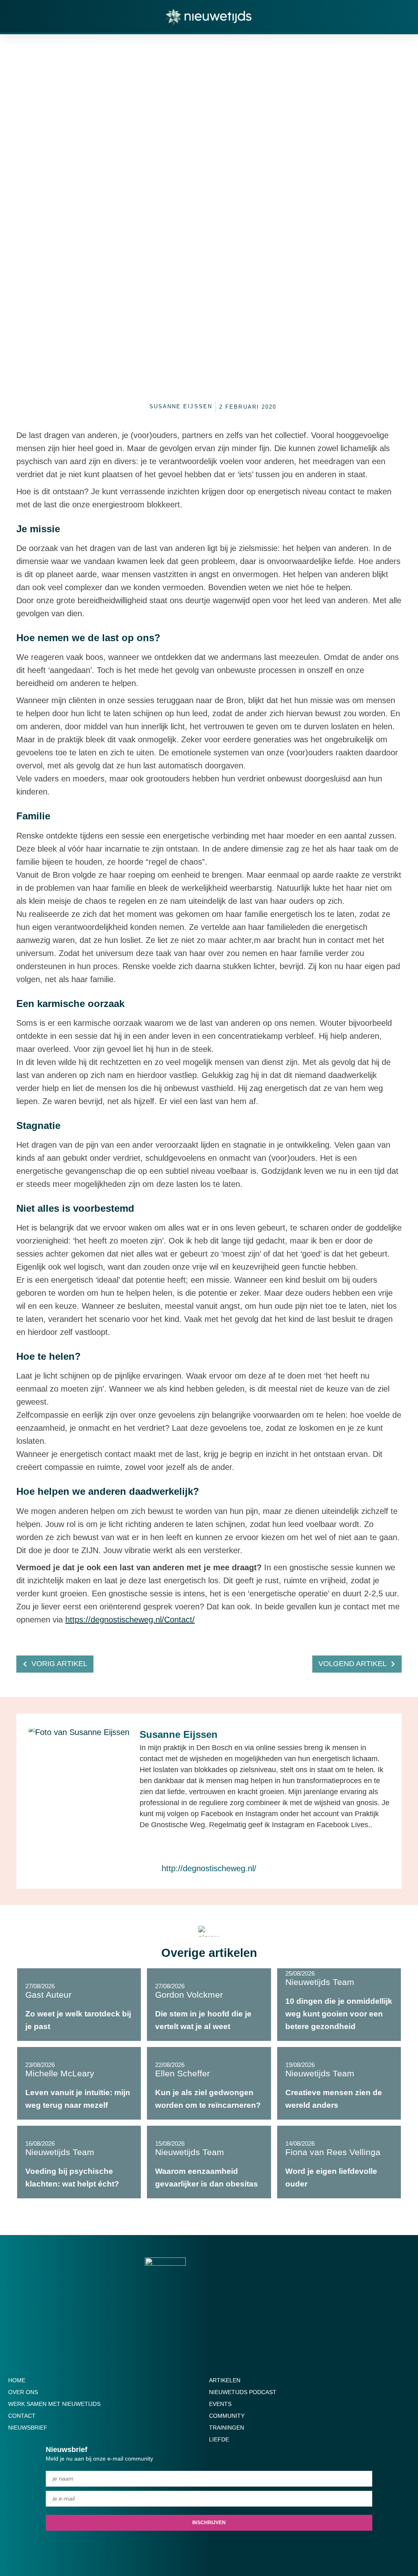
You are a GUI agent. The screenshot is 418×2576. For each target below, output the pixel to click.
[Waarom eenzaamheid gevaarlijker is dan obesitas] (209, 2162)
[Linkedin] (209, 2547)
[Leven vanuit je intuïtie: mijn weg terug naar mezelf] (79, 2083)
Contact (22, 2416)
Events (220, 2404)
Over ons (23, 2392)
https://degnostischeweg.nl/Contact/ (130, 1620)
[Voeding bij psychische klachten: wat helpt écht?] (79, 2162)
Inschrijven (209, 2523)
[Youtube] (162, 2547)
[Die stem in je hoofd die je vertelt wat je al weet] (209, 2005)
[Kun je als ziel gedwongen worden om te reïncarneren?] (209, 2083)
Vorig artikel (59, 1664)
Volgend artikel (352, 1664)
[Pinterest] (240, 2547)
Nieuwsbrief (28, 2428)
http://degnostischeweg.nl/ (209, 1868)
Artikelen (225, 2380)
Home (17, 2380)
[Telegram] (225, 2547)
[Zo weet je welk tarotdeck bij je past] (79, 2005)
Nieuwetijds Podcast (243, 2392)
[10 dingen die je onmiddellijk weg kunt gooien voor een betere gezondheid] (339, 2005)
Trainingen (227, 2428)
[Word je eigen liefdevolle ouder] (339, 2162)
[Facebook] (197, 1848)
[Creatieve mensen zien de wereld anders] (339, 2083)
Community (227, 2416)
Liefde (219, 2439)
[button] (395, 22)
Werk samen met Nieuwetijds (54, 2404)
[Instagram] (221, 1848)
